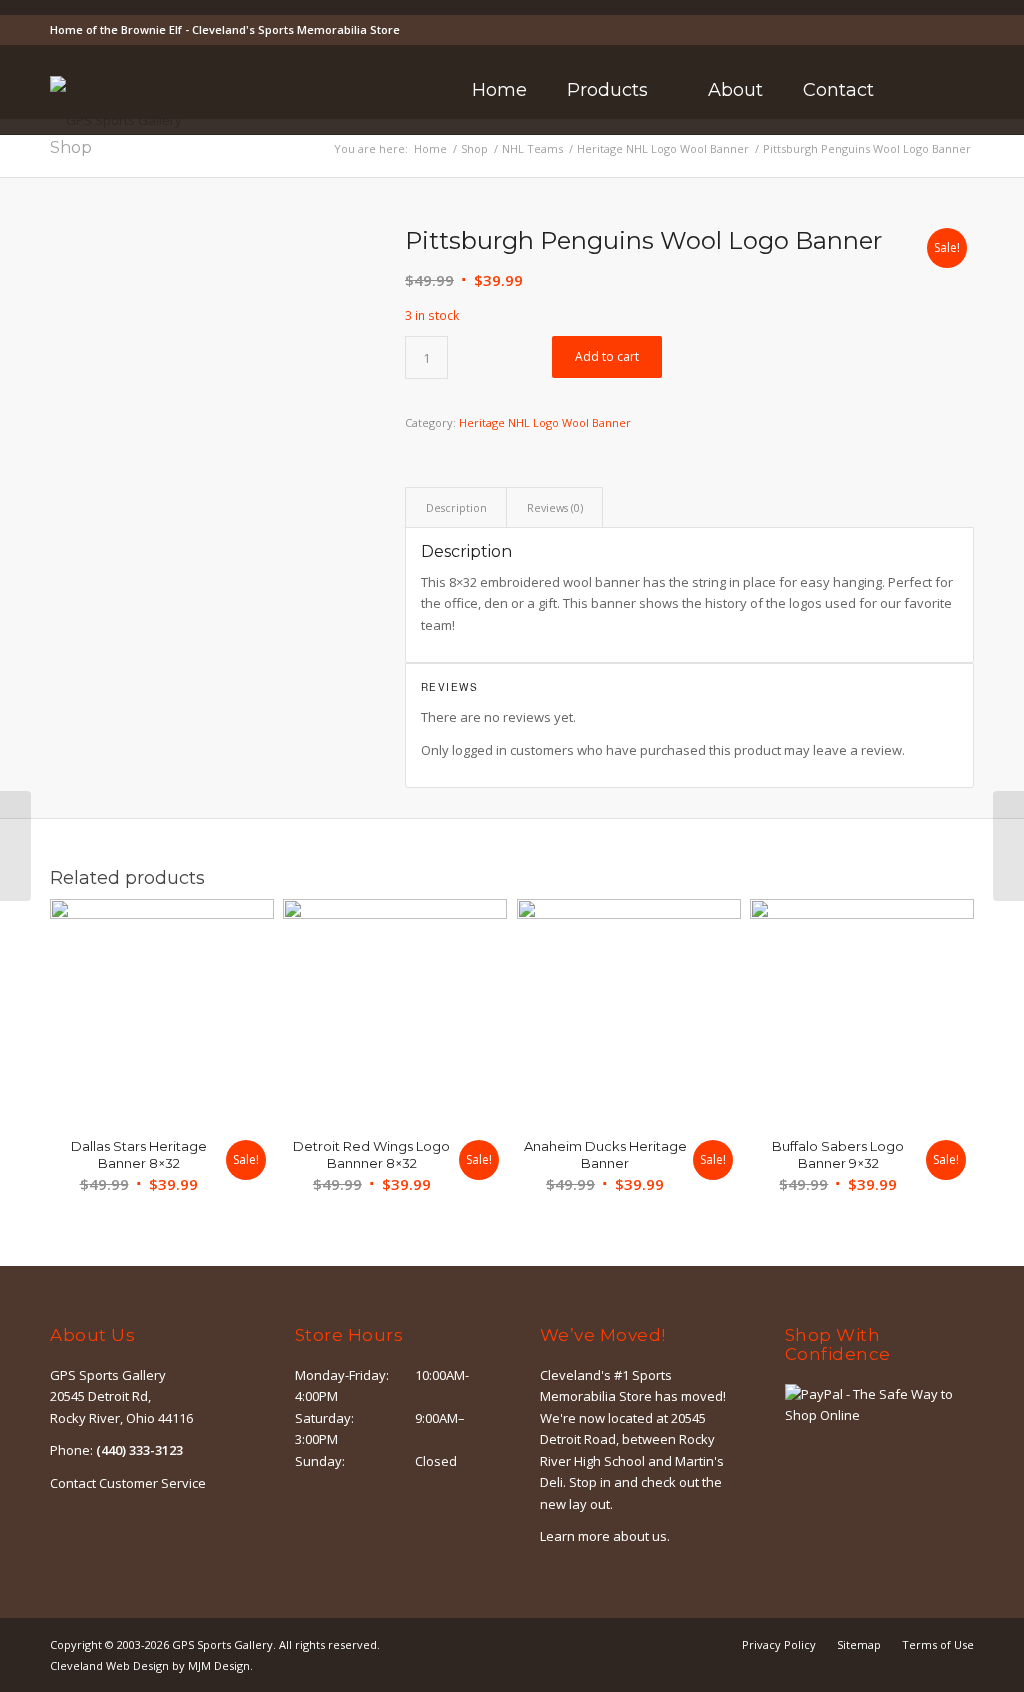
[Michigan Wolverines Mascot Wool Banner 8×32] (1008, 846)
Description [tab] (456, 507)
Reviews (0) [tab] (555, 507)
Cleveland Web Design (109, 1665)
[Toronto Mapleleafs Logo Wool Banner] (15, 846)
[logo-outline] (116, 120)
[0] (968, 90)
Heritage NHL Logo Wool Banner (545, 422)
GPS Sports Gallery (222, 1644)
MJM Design (219, 1665)
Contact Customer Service (128, 1483)
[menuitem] (499, 90)
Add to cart (607, 356)
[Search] (920, 90)
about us (640, 1536)
